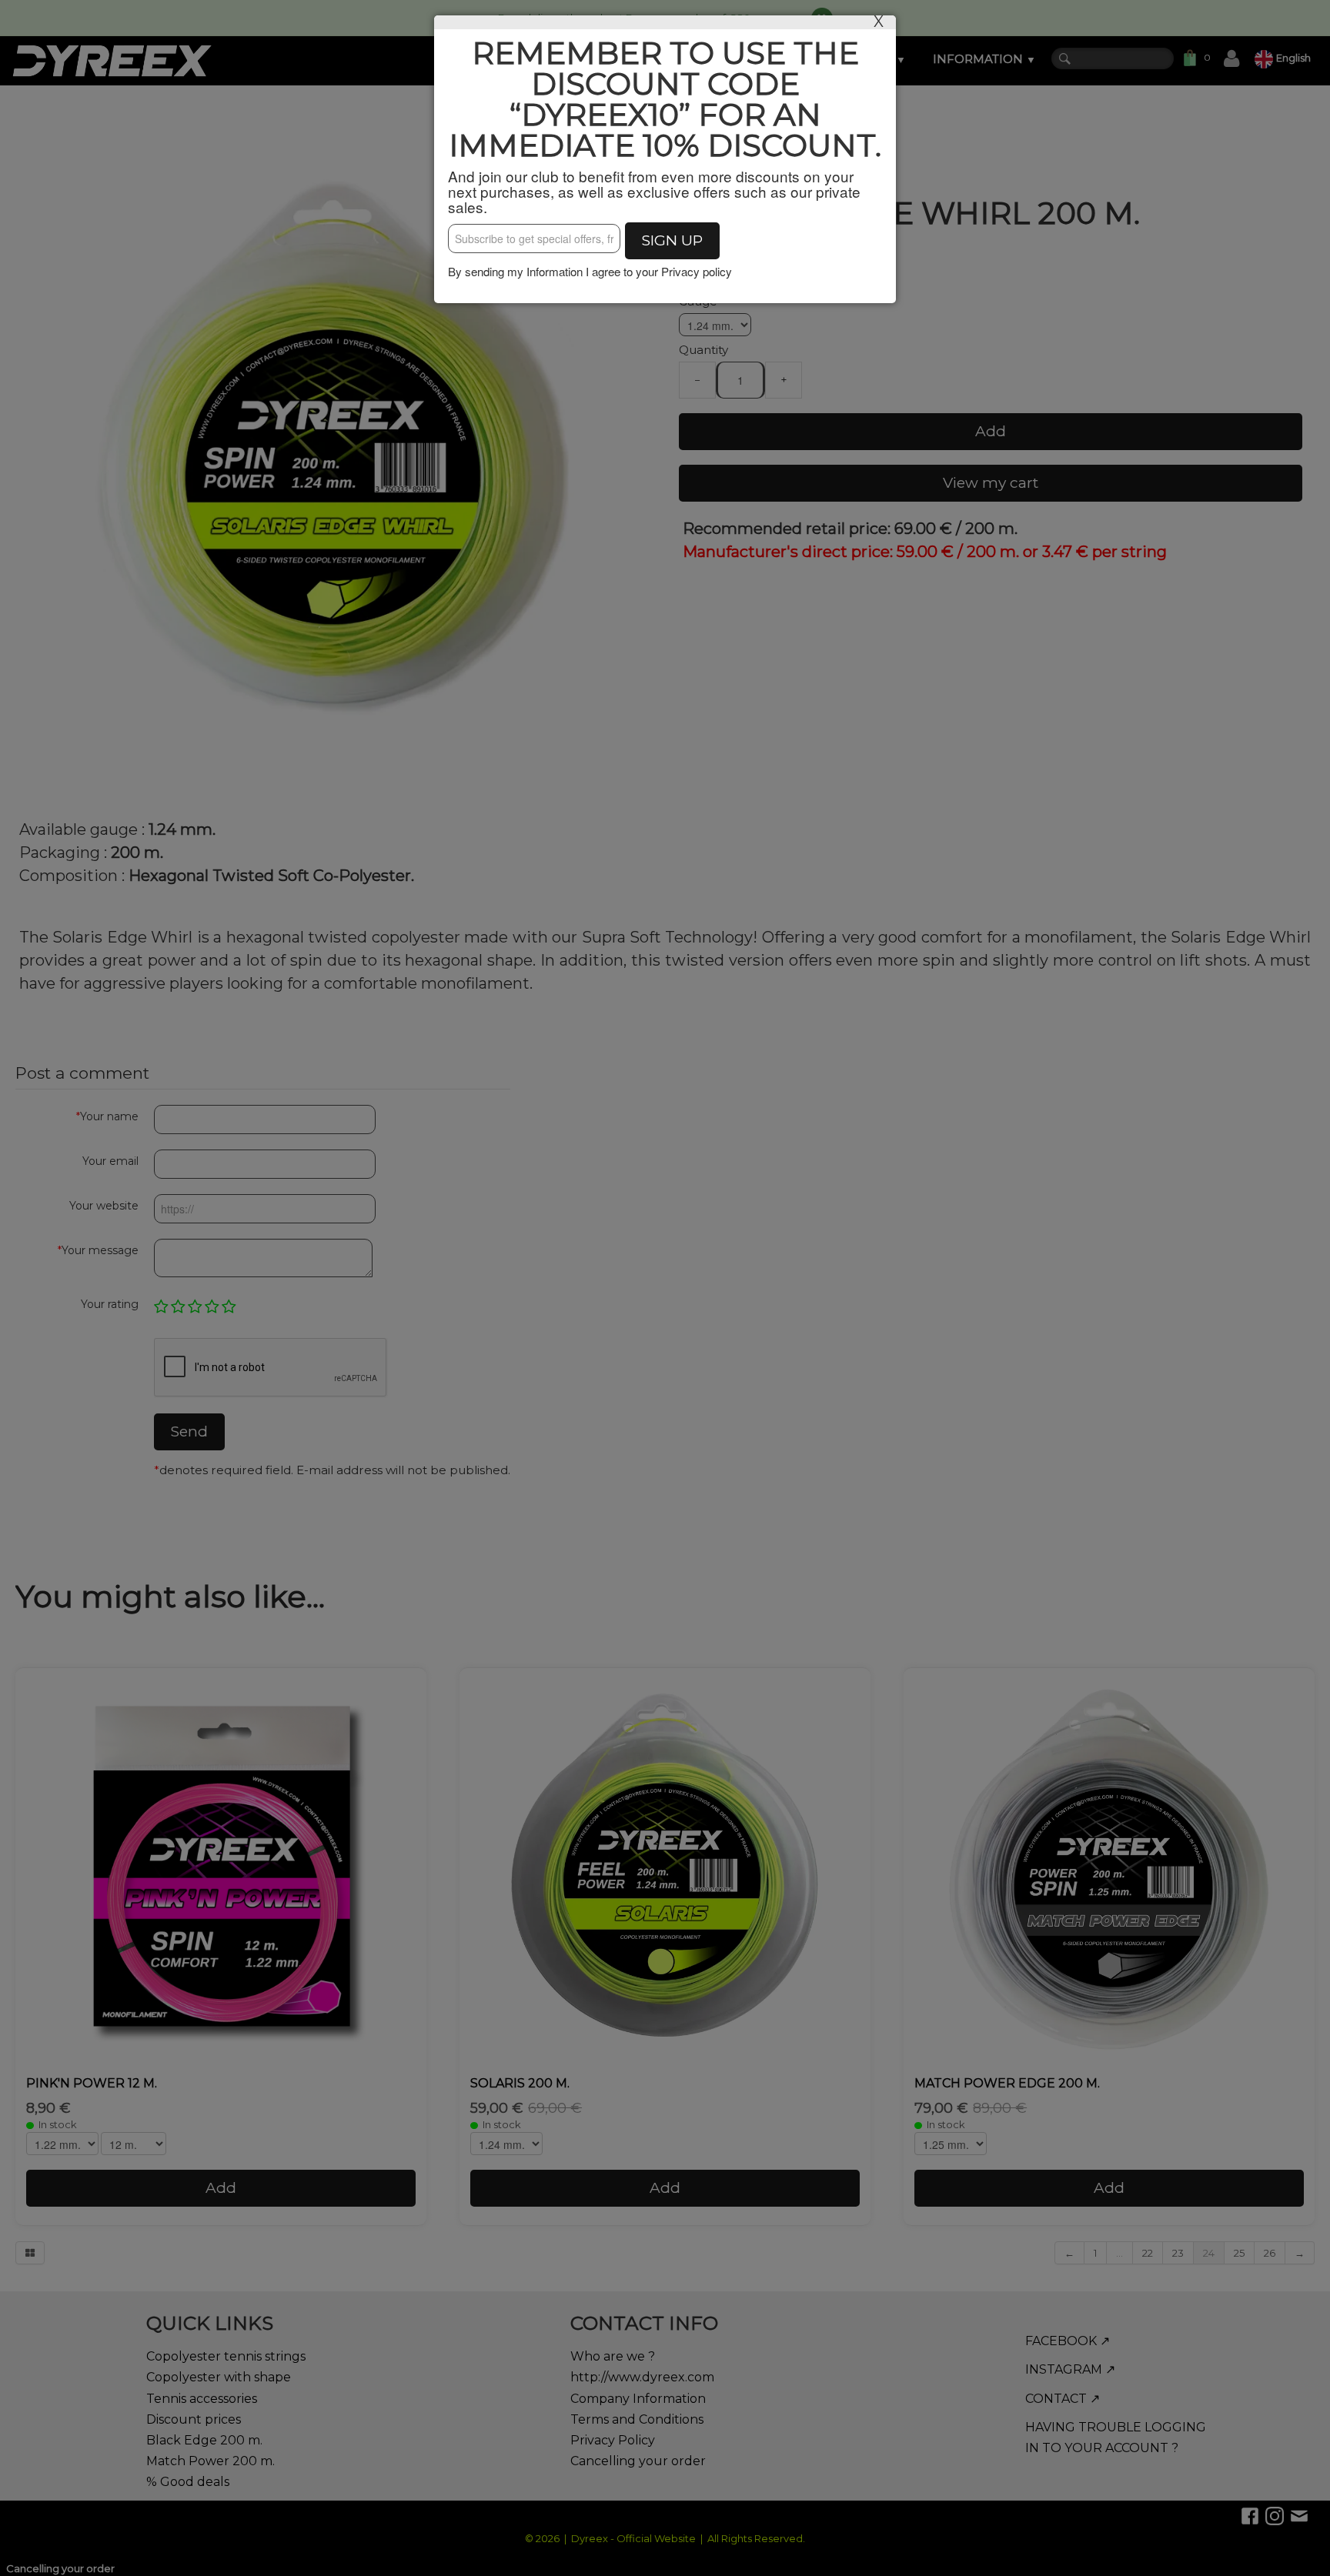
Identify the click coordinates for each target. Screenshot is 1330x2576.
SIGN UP (672, 240)
